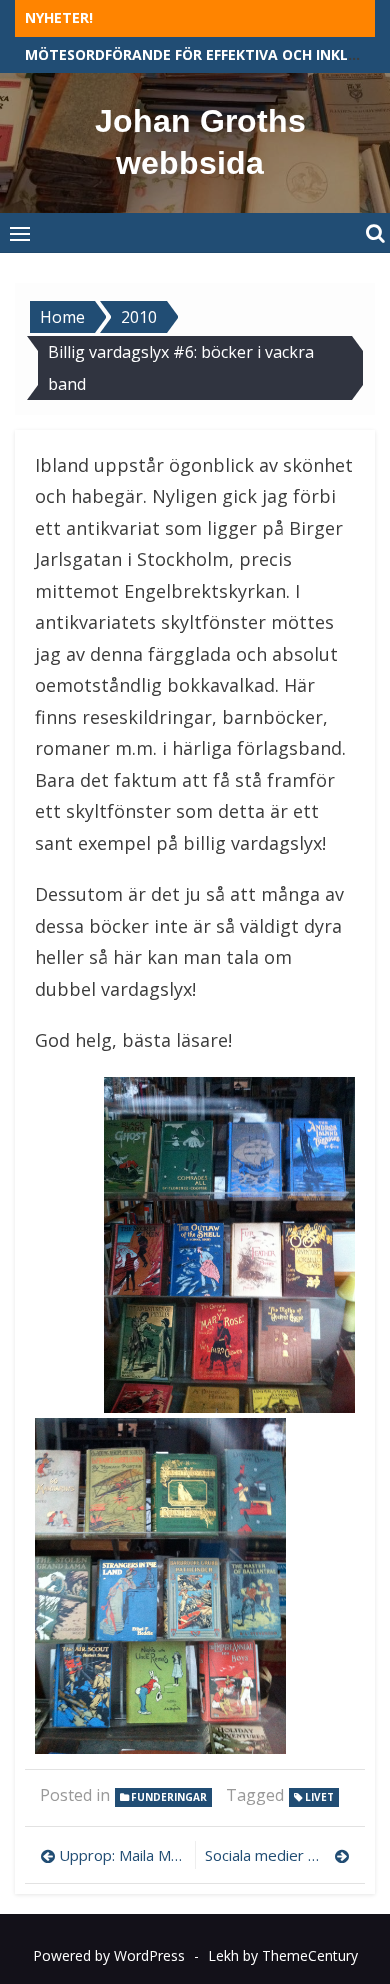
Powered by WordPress (109, 1955)
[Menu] (20, 233)
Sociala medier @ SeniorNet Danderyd (277, 1855)
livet (319, 1797)
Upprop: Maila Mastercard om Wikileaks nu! (122, 1855)
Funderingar (169, 1797)
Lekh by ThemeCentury (283, 1955)
